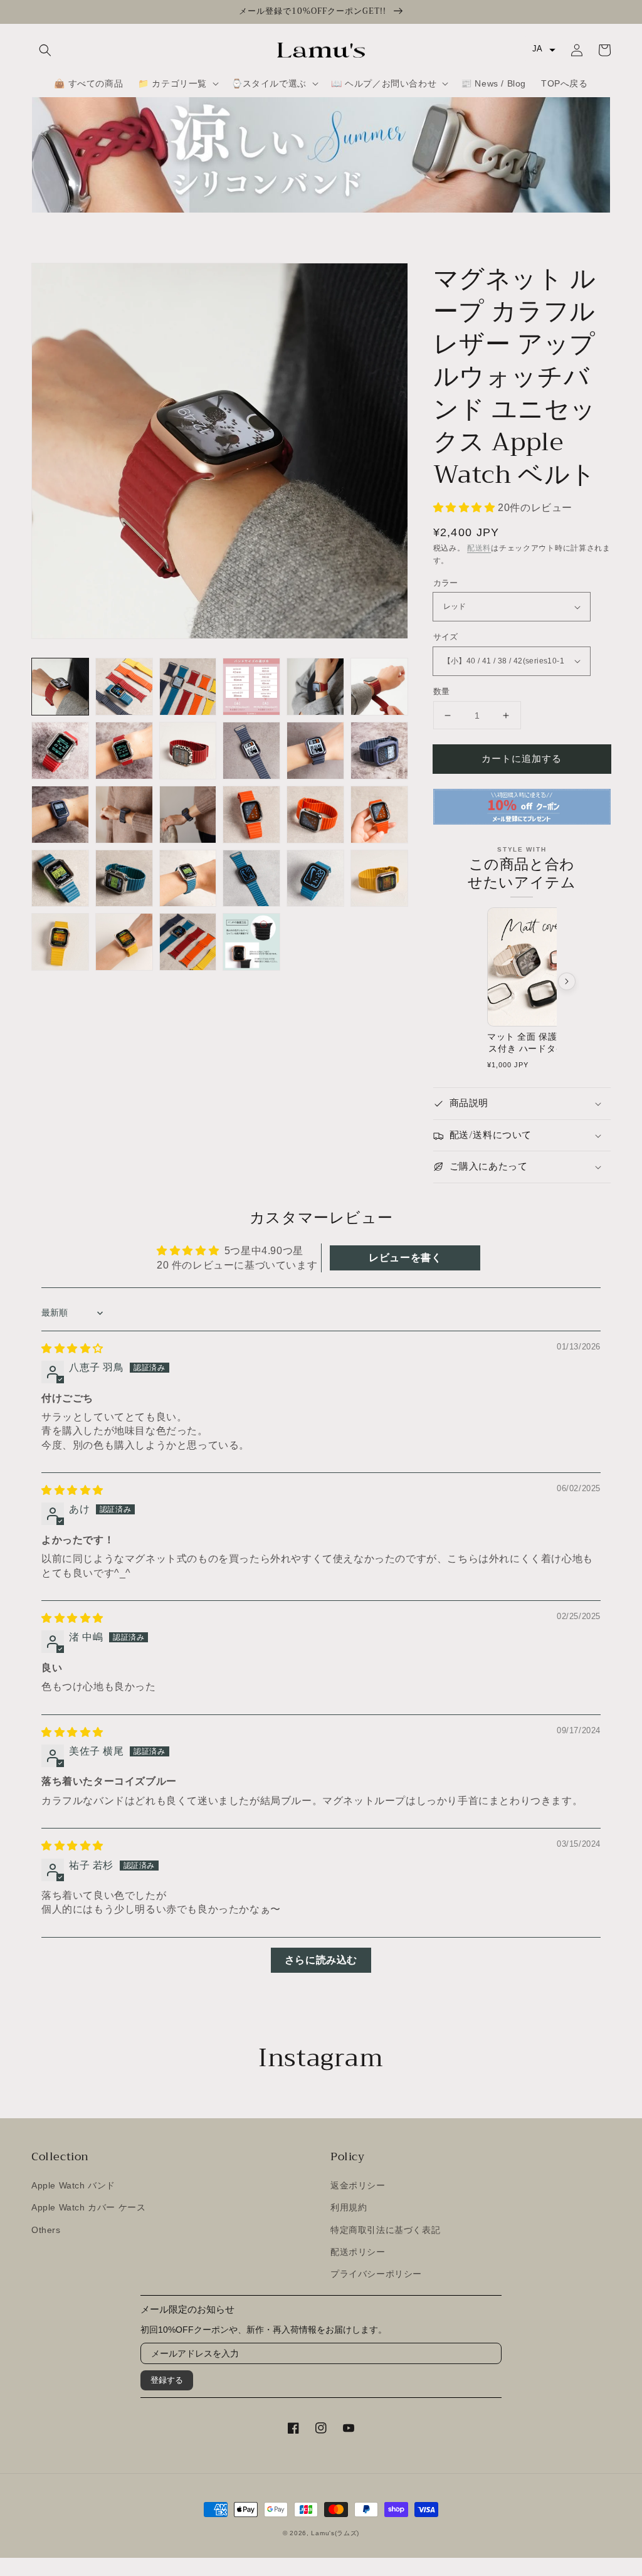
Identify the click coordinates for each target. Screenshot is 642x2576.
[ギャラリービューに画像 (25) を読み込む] (60, 942)
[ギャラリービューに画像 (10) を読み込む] (251, 751)
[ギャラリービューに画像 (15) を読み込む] (188, 815)
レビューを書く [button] (405, 1258)
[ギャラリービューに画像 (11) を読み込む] (315, 751)
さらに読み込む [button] (321, 1960)
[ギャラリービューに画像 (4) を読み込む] (251, 687)
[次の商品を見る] (567, 981)
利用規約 (349, 2207)
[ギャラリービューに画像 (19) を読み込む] (60, 879)
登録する (167, 2380)
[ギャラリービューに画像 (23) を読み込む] (315, 879)
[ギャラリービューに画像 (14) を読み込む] (124, 815)
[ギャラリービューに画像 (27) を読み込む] (188, 942)
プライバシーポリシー (376, 2274)
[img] (72, 1349)
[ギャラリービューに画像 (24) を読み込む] (379, 879)
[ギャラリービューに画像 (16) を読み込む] (251, 815)
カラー (446, 583)
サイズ (446, 637)
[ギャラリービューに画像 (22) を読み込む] (251, 879)
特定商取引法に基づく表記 (385, 2230)
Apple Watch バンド (73, 2185)
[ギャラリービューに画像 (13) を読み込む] (60, 815)
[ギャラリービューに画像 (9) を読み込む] (188, 751)
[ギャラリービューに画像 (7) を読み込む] (60, 751)
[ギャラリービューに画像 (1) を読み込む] (60, 687)
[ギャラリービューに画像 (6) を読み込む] (379, 687)
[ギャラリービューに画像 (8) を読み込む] (124, 751)
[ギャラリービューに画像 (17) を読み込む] (315, 815)
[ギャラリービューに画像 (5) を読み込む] (315, 687)
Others (46, 2230)
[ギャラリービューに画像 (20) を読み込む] (124, 879)
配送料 (479, 548)
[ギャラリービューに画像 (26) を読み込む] (124, 942)
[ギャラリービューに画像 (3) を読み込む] (188, 687)
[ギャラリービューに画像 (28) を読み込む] (251, 942)
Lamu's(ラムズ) (335, 2533)
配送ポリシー (358, 2252)
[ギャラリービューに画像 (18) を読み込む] (379, 815)
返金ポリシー (358, 2185)
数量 (442, 691)
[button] (45, 50)
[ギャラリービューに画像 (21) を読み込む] (188, 879)
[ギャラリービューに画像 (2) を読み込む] (124, 687)
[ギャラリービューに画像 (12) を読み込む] (379, 751)
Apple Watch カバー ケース (88, 2207)
